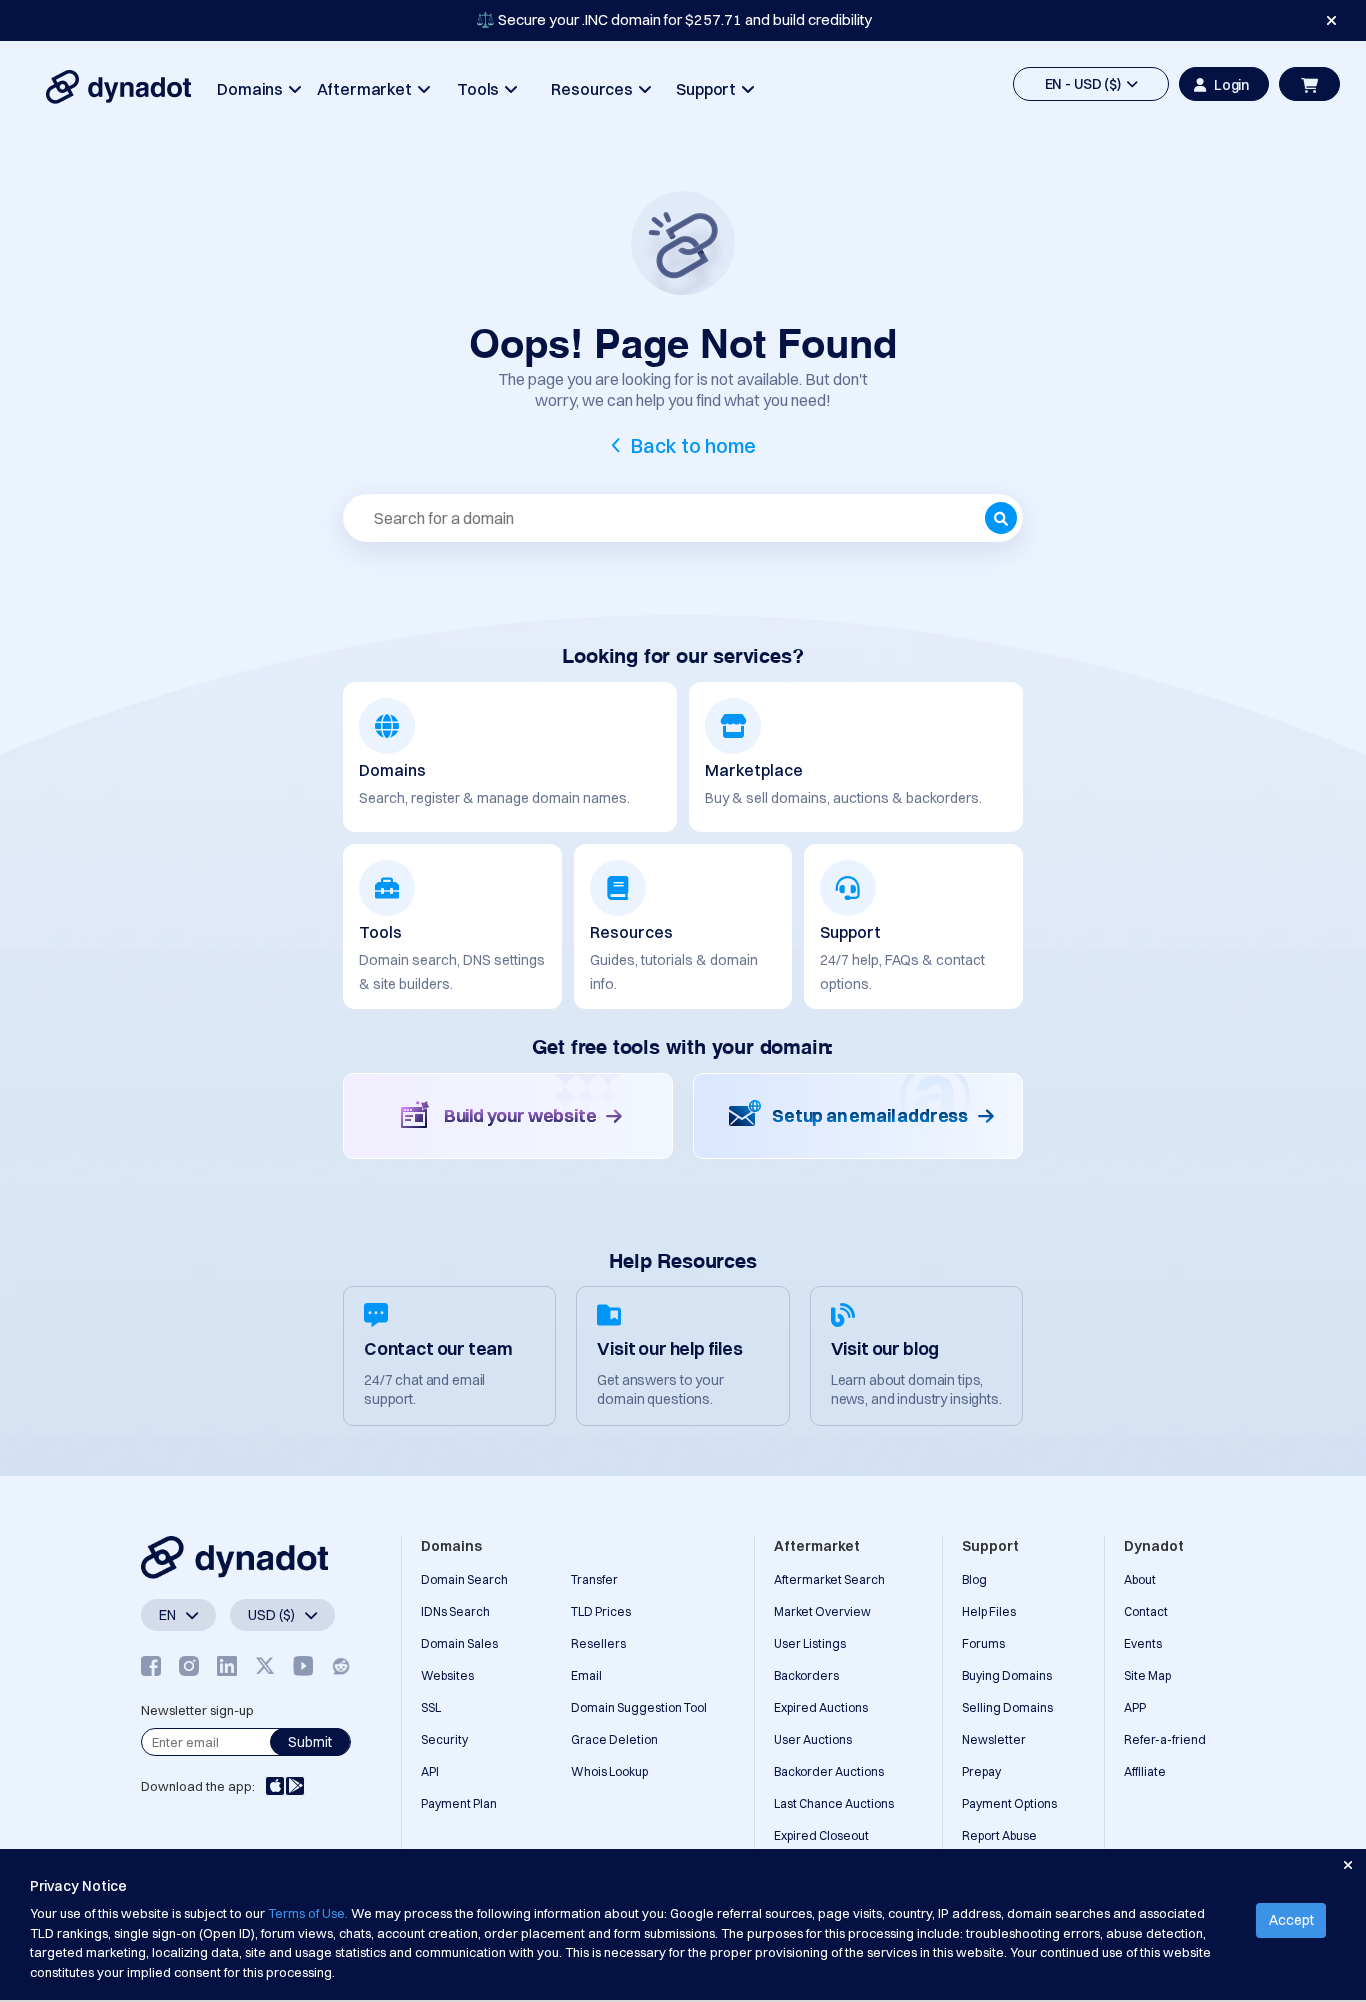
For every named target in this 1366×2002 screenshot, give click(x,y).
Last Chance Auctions (834, 1803)
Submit (310, 1742)
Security (444, 1739)
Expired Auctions (821, 1707)
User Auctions (813, 1739)
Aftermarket (367, 89)
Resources (594, 89)
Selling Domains (1007, 1707)
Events (1143, 1643)
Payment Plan (459, 1803)
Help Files (989, 1611)
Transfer (594, 1579)
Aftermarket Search (829, 1579)
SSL (431, 1707)
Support (709, 89)
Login (1231, 85)
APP (1135, 1707)
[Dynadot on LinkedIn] (227, 1666)
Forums (983, 1643)
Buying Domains (1007, 1675)
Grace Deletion (614, 1739)
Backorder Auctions (829, 1771)
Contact (1146, 1611)
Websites (447, 1675)
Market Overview (822, 1611)
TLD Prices (601, 1611)
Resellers (598, 1643)
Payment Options (1009, 1803)
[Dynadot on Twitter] (265, 1666)
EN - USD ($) (1086, 84)
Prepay (981, 1771)
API (430, 1771)
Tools (481, 89)
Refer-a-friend (1165, 1739)
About (1140, 1579)
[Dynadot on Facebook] (151, 1666)
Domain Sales (459, 1643)
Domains (253, 89)
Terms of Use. (308, 1913)
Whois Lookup (609, 1771)
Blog (974, 1579)
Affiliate (1145, 1771)
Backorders (806, 1675)
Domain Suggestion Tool (639, 1707)
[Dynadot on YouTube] (303, 1666)
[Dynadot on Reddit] (341, 1666)
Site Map (1147, 1675)
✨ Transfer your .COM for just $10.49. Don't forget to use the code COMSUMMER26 (674, 19)
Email (586, 1675)
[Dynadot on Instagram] (189, 1666)
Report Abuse (999, 1835)
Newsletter (994, 1739)
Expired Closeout (821, 1835)
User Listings (810, 1643)
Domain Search (464, 1579)
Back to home (693, 445)
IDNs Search (455, 1611)
